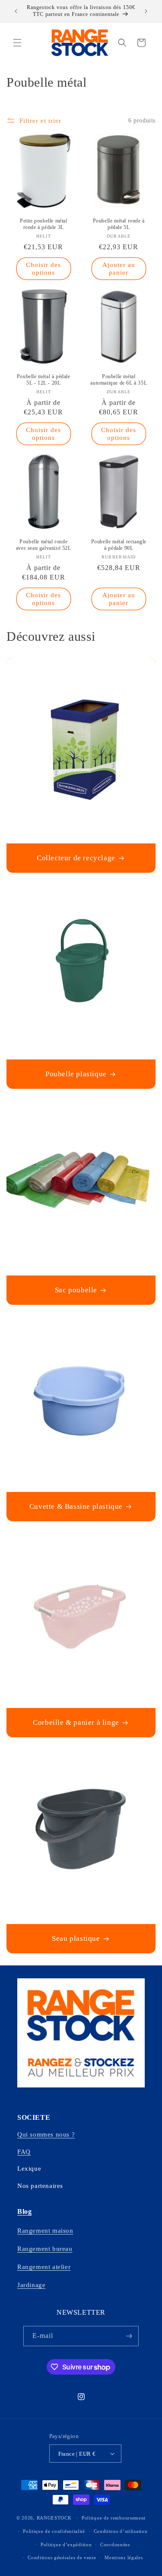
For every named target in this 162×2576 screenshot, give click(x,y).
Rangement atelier (44, 2267)
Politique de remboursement (114, 2518)
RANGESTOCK (54, 2518)
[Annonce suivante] (146, 11)
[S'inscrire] (129, 2336)
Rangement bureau (45, 2249)
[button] (17, 43)
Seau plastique (76, 1939)
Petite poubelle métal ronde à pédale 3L (44, 224)
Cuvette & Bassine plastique (76, 1506)
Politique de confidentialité (54, 2531)
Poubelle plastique (76, 1074)
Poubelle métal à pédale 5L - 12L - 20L (44, 379)
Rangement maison (45, 2231)
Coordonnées (115, 2545)
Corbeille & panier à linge (76, 1722)
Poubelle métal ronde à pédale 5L (118, 224)
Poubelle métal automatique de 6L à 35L (119, 379)
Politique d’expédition (66, 2545)
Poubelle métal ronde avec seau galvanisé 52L (44, 545)
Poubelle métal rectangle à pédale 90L (118, 545)
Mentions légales (124, 2557)
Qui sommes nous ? (46, 2134)
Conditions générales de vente (62, 2557)
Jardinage (31, 2285)
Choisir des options (43, 269)
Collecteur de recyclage (76, 858)
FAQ (24, 2152)
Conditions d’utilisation (121, 2531)
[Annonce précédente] (16, 11)
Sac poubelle (76, 1290)
